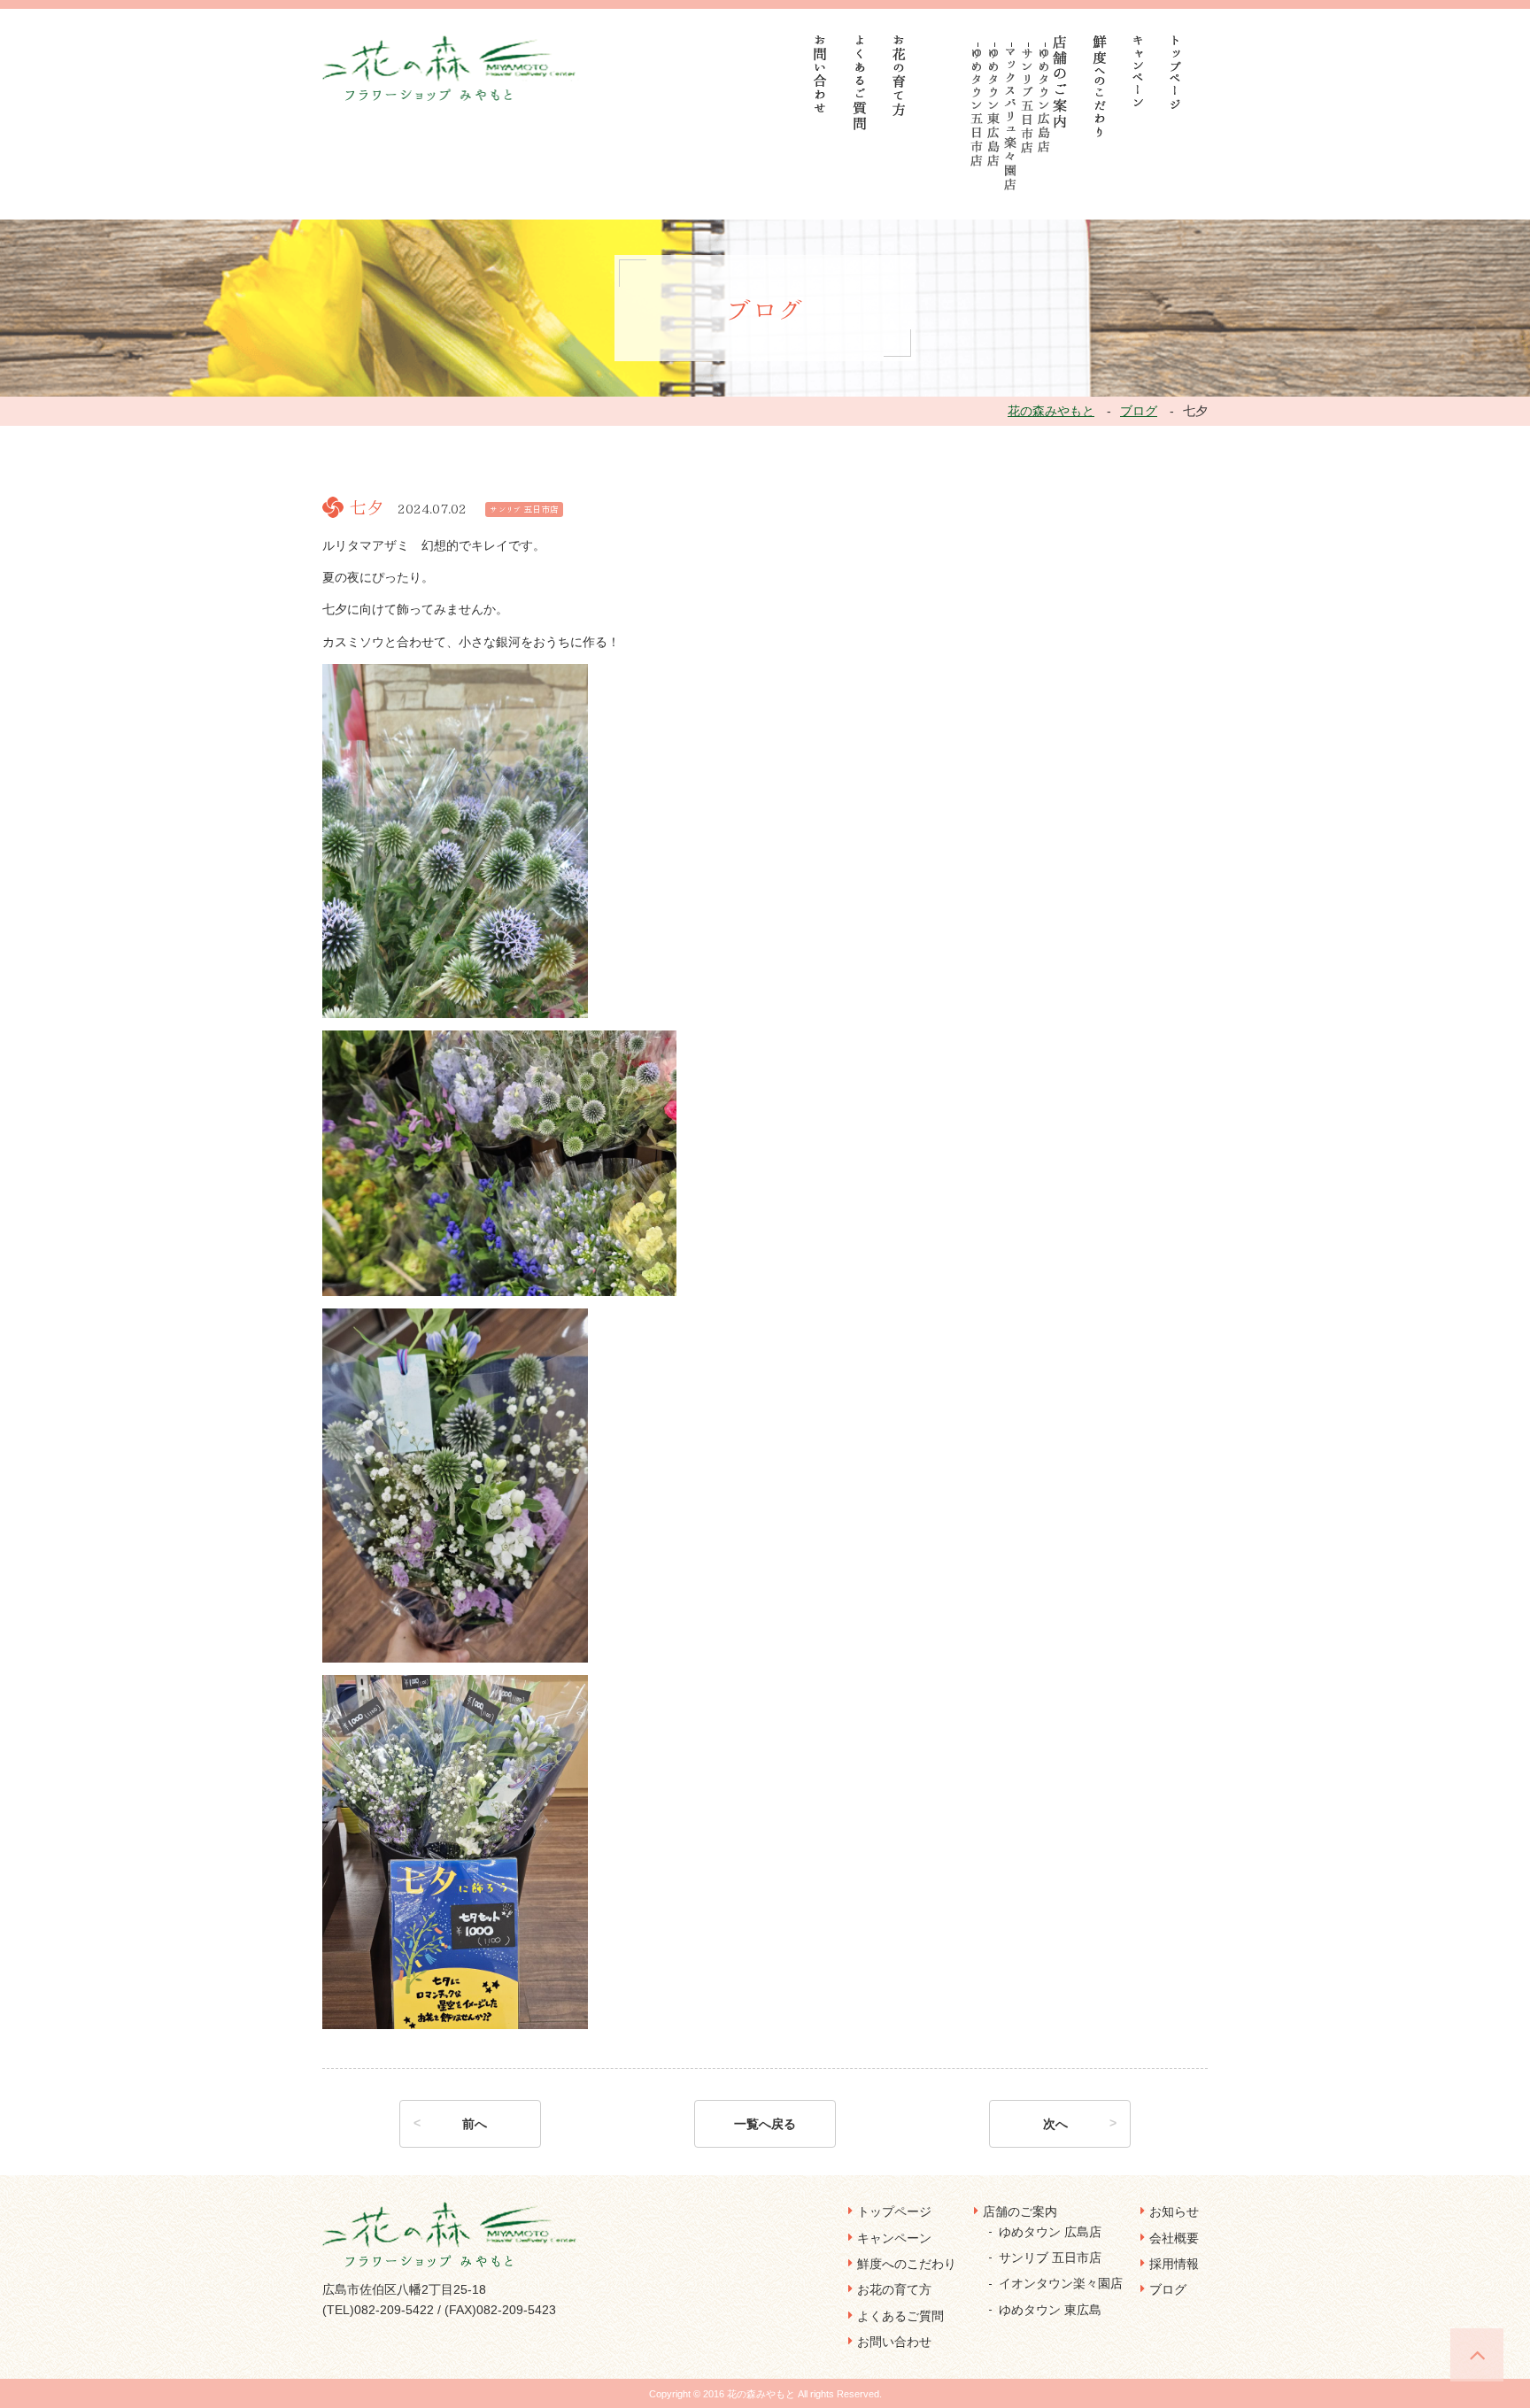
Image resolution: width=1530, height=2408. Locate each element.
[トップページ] (1176, 72)
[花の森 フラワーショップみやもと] (451, 67)
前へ (475, 2124)
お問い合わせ (894, 2342)
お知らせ (1174, 2211)
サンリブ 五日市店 (1050, 2257)
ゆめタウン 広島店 (1050, 2232)
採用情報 (1174, 2264)
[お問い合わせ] (821, 74)
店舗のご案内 (1020, 2211)
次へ (1055, 2124)
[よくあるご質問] (860, 83)
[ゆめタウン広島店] (1044, 100)
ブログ (1168, 2289)
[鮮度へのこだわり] (1100, 86)
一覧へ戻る (765, 2124)
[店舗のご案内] (1060, 82)
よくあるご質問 (900, 2316)
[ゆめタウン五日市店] (977, 108)
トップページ (894, 2211)
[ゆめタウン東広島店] (994, 108)
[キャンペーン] (1138, 71)
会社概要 (1174, 2238)
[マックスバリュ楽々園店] (1011, 120)
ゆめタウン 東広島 (1050, 2310)
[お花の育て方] (900, 76)
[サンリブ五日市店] (1028, 101)
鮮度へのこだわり (907, 2264)
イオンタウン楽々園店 (1061, 2283)
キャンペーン (894, 2238)
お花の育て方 (894, 2289)
